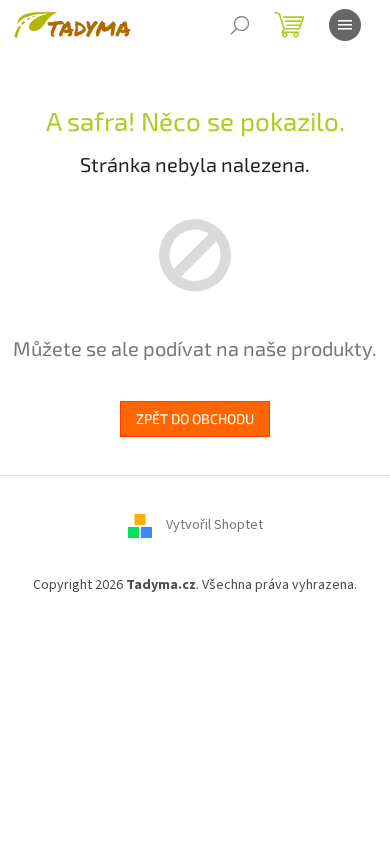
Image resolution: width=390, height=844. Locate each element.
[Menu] (345, 25)
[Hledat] (240, 25)
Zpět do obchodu (195, 418)
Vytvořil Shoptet (214, 525)
